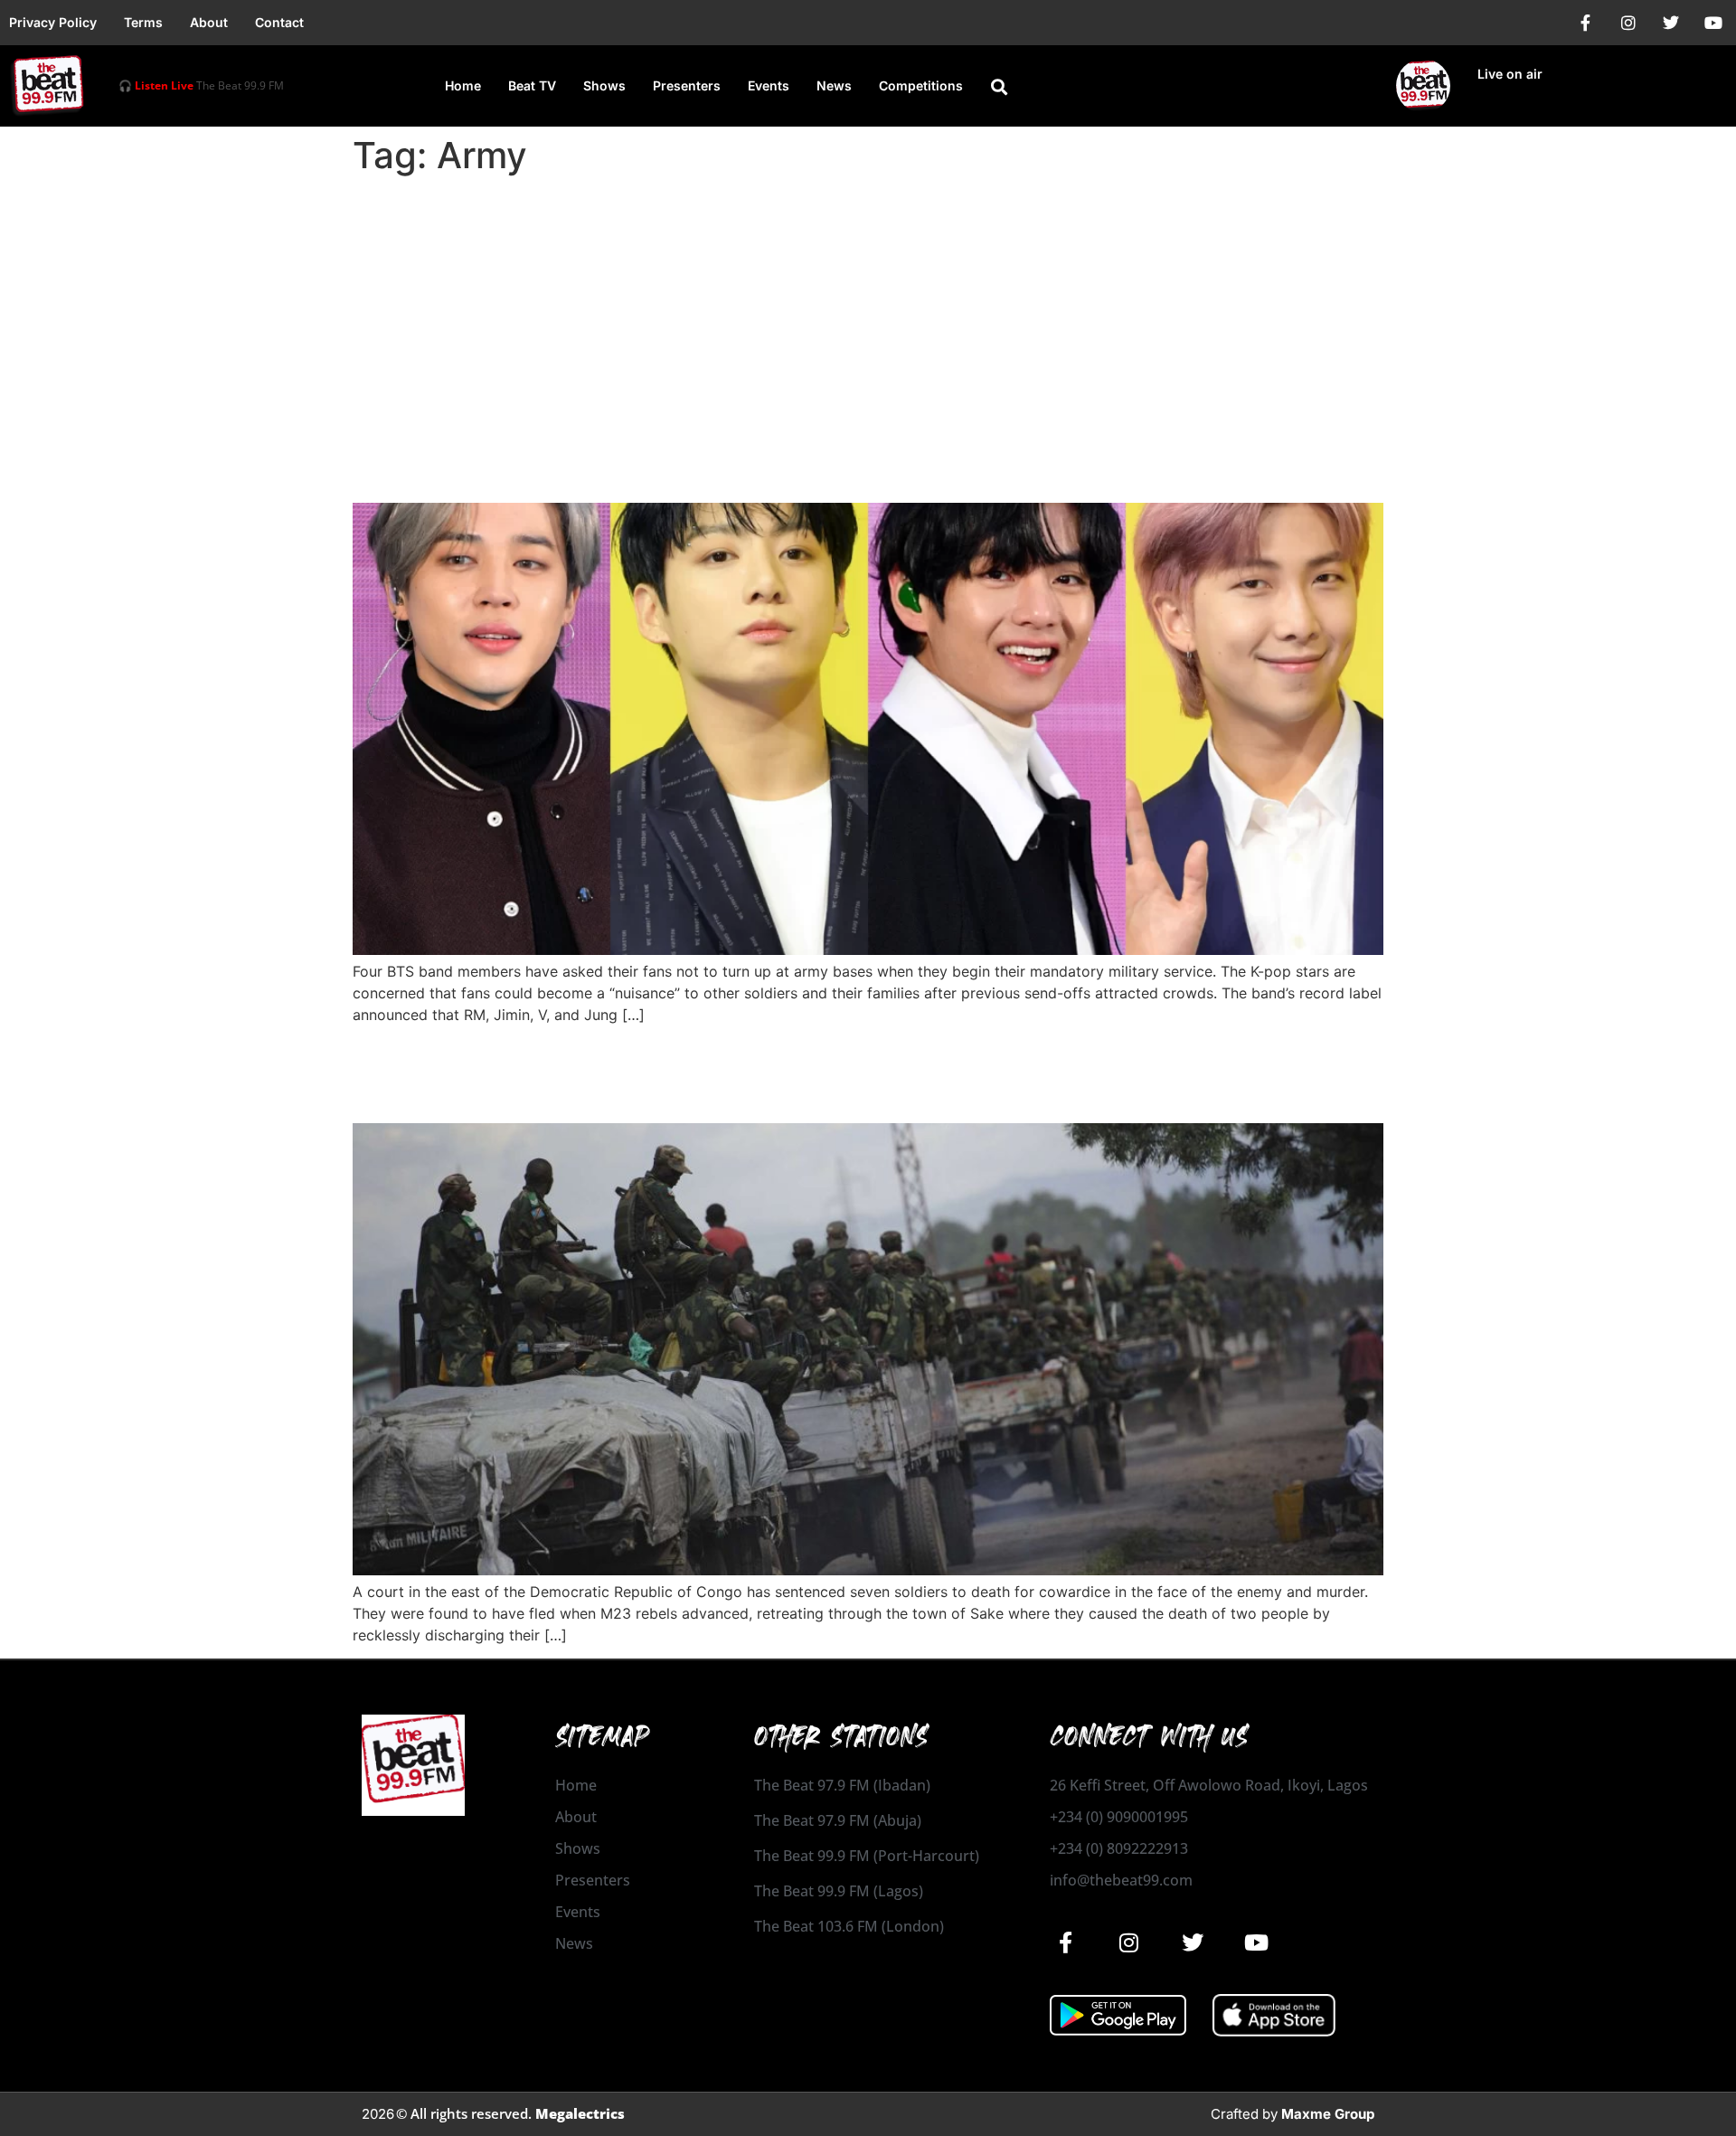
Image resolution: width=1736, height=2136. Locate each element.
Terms (143, 22)
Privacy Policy (53, 22)
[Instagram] (1628, 23)
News (834, 85)
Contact (279, 22)
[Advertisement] (868, 318)
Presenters (687, 85)
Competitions (921, 85)
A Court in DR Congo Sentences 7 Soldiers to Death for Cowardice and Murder (835, 1073)
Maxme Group (1328, 2114)
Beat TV (532, 85)
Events (769, 85)
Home (463, 85)
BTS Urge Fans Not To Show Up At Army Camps (679, 471)
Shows (604, 85)
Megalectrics (580, 2113)
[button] (999, 87)
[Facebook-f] (1586, 23)
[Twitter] (1671, 23)
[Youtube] (1713, 23)
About (209, 22)
